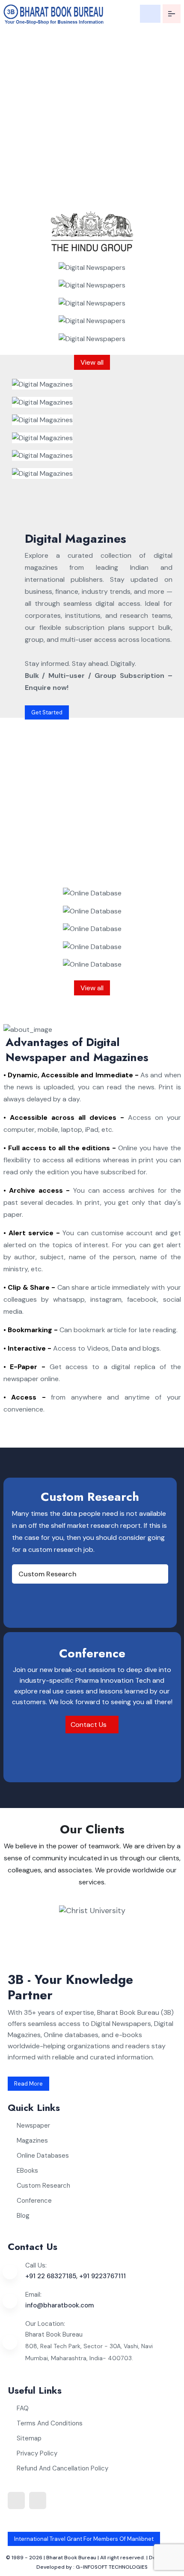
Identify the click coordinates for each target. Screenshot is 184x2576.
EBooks (27, 2171)
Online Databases (43, 2156)
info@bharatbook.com (59, 2305)
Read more (28, 2084)
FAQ (23, 2408)
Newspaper (33, 2126)
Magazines (32, 2141)
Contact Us (89, 1725)
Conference (34, 2201)
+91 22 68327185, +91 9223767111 (76, 2276)
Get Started (47, 712)
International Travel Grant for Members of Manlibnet (84, 2539)
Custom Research (47, 1574)
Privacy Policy (37, 2453)
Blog (23, 2216)
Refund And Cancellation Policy (62, 2468)
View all (92, 362)
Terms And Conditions (50, 2423)
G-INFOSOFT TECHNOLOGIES (112, 2567)
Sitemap (29, 2438)
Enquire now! (34, 195)
